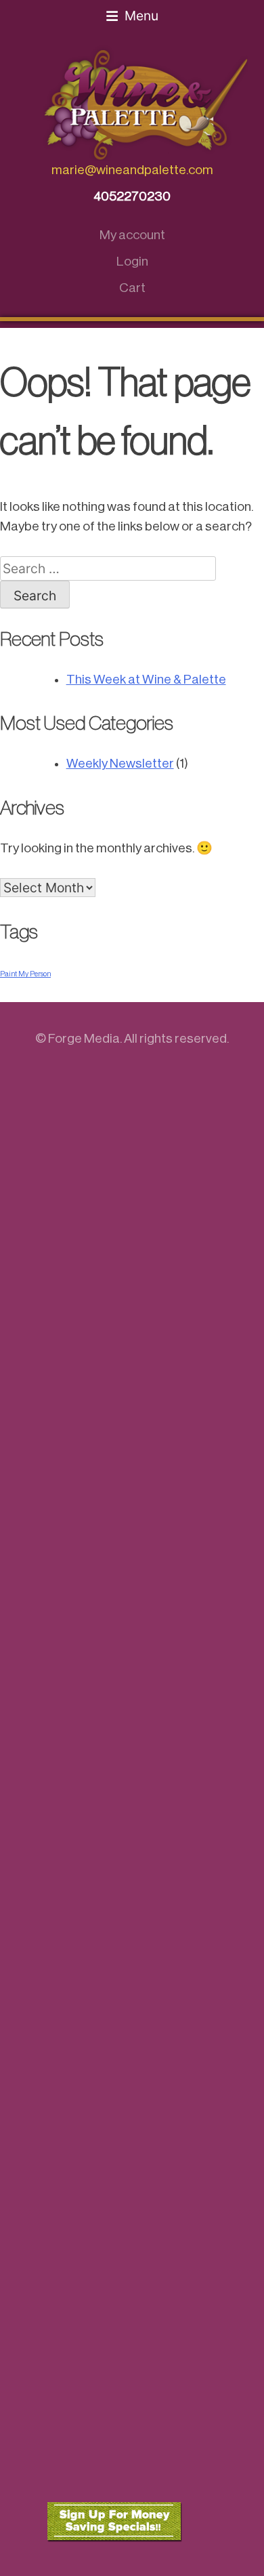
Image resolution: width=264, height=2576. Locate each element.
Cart (132, 288)
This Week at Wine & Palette (146, 679)
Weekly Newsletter (120, 763)
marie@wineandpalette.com (132, 170)
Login (132, 261)
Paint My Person (25, 974)
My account (132, 235)
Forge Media (84, 1038)
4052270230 (132, 196)
